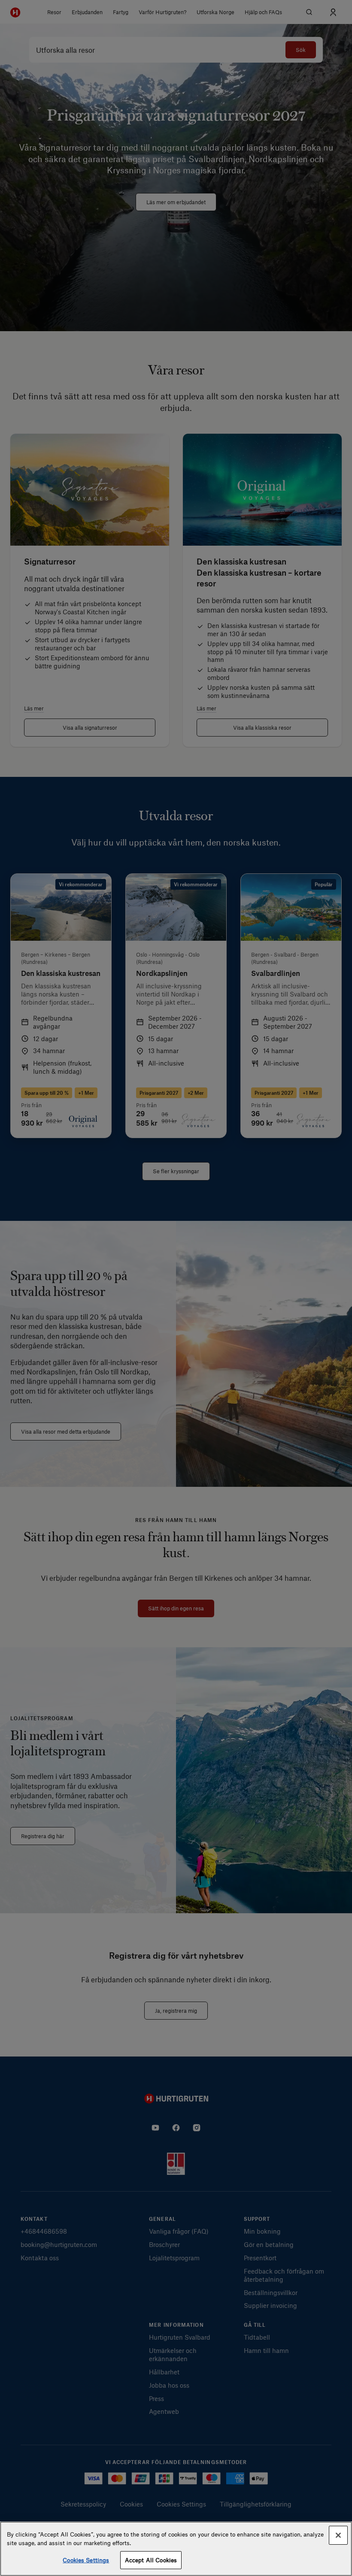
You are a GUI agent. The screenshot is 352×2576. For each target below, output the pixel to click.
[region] (176, 2549)
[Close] (338, 2535)
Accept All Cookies (151, 2560)
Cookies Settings (86, 2560)
